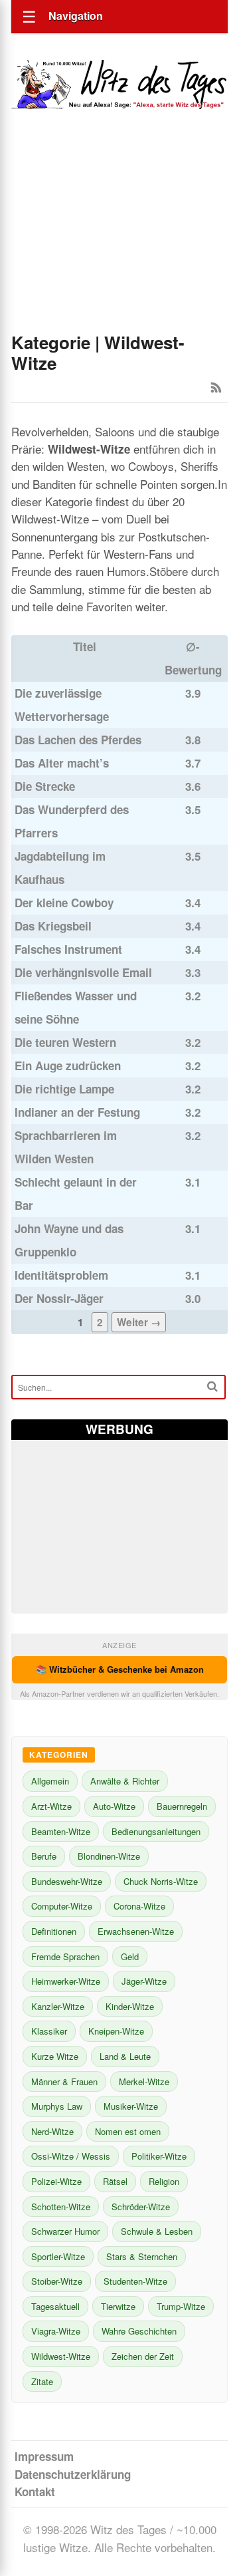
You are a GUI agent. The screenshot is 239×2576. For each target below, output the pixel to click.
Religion (164, 2181)
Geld (130, 1956)
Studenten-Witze (135, 2281)
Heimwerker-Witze (66, 1981)
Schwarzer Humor (65, 2231)
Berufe (44, 1856)
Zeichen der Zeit (143, 2356)
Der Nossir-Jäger (59, 1298)
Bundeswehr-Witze (67, 1881)
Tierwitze (118, 2306)
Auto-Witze (114, 1806)
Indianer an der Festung (77, 1112)
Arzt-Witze (51, 1806)
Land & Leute (125, 2056)
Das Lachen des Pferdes (78, 740)
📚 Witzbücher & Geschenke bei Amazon (120, 1669)
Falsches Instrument (68, 949)
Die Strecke (45, 786)
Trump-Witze (181, 2306)
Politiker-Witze (159, 2156)
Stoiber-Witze (57, 2281)
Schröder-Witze (141, 2207)
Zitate (42, 2381)
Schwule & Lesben (157, 2231)
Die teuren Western (65, 1042)
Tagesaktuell (55, 2306)
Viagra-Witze (56, 2331)
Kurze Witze (55, 2056)
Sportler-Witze (58, 2256)
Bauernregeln (182, 1806)
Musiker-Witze (131, 2106)
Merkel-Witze (144, 2081)
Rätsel (115, 2181)
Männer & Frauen (64, 2081)
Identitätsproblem (61, 1275)
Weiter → (139, 1322)
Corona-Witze (139, 1906)
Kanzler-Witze (58, 2006)
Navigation (76, 16)
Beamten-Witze (61, 1831)
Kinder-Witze (130, 2006)
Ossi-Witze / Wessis (71, 2156)
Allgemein (50, 1781)
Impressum (44, 2456)
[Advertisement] (119, 239)
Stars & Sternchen (142, 2256)
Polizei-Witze (56, 2181)
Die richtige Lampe (64, 1089)
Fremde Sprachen (65, 1956)
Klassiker (49, 2031)
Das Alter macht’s (62, 763)
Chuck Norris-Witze (161, 1881)
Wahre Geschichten (139, 2331)
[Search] (212, 1386)
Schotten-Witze (61, 2207)
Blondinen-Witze (109, 1856)
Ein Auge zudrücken (68, 1066)
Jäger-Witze (144, 1981)
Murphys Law (57, 2106)
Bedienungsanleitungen (156, 1831)
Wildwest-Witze (61, 2356)
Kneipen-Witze (116, 2031)
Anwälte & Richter (125, 1781)
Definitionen (54, 1931)
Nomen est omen (128, 2131)
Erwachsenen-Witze (136, 1931)
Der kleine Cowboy (64, 903)
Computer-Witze (62, 1906)
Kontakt (35, 2492)
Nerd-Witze (52, 2131)
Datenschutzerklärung (73, 2474)
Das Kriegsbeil (53, 926)
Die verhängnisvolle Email (83, 972)
